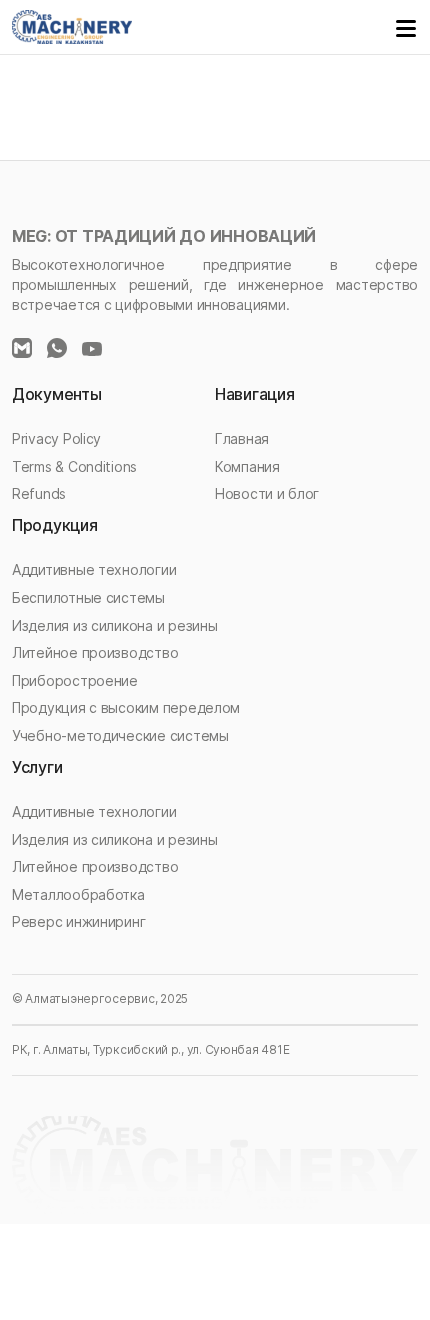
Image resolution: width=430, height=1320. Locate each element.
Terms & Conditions (74, 466)
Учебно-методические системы (120, 735)
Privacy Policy (56, 438)
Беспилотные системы (88, 597)
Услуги (37, 767)
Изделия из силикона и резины (114, 625)
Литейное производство (95, 652)
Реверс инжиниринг (78, 921)
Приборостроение (75, 680)
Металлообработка (78, 894)
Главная (242, 438)
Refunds (39, 493)
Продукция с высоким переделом (126, 707)
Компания (247, 466)
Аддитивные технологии (94, 569)
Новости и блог (267, 493)
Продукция (55, 525)
